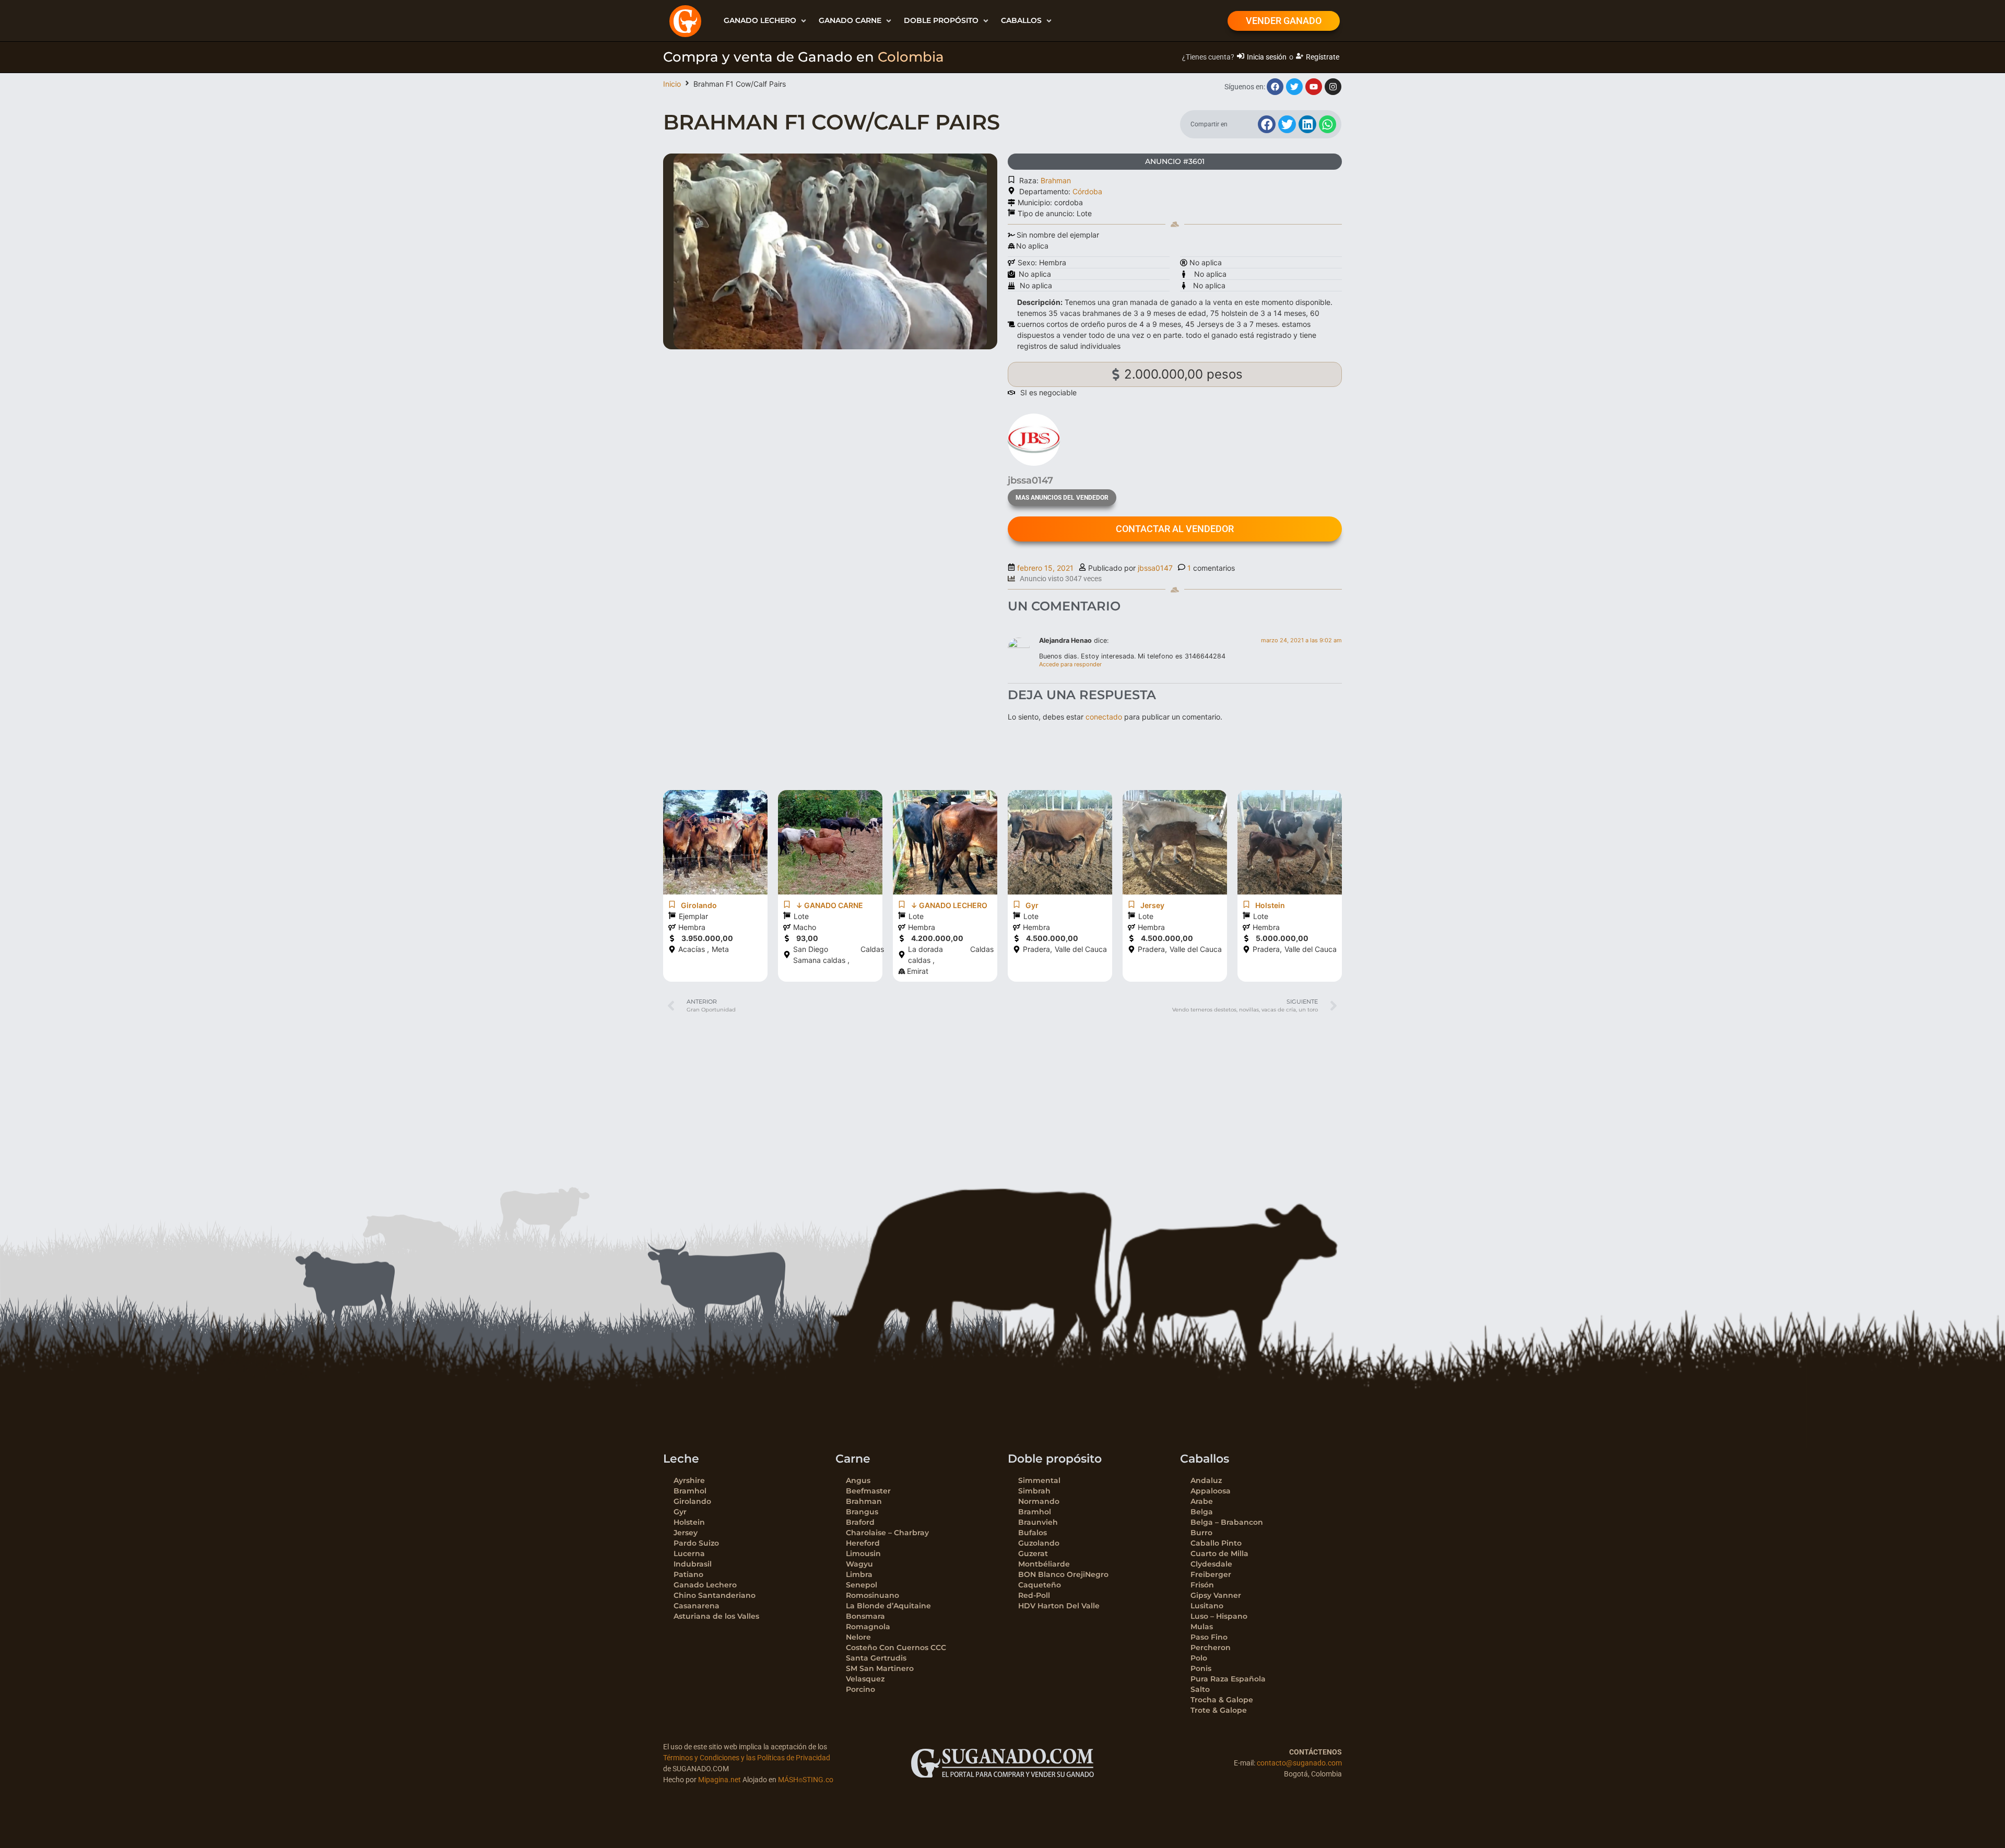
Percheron (1211, 1647)
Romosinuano (872, 1595)
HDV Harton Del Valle (1059, 1606)
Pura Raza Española (1228, 1679)
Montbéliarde (1044, 1564)
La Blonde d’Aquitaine (888, 1606)
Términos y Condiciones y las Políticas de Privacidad (747, 1758)
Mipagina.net (720, 1780)
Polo (1199, 1658)
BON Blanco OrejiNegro (1063, 1574)
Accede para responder (1070, 664)
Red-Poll (1034, 1595)
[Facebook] (1275, 87)
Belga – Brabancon (1227, 1522)
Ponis (1201, 1668)
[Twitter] (1294, 87)
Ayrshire (689, 1480)
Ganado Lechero (705, 1585)
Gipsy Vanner (1216, 1595)
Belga (1202, 1512)
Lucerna (689, 1553)
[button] (766, 21)
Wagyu (859, 1564)
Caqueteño (1040, 1585)
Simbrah (1034, 1491)
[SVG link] (1002, 1763)
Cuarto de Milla (1219, 1553)
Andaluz (1206, 1480)
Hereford (863, 1543)
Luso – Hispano (1219, 1616)
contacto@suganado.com (1299, 1763)
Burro (1201, 1533)
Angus (858, 1480)
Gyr (680, 1512)
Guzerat (1033, 1553)
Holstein (689, 1522)
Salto (1200, 1689)
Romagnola (868, 1627)
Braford (860, 1522)
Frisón (1202, 1585)
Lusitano (1207, 1606)
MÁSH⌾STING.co (806, 1780)
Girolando (692, 1501)
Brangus (862, 1512)
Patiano (688, 1574)
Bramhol (690, 1491)
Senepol (862, 1585)
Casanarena (697, 1606)
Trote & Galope (1219, 1710)
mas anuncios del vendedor (1062, 498)
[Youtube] (1314, 87)
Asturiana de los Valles (716, 1616)
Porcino (860, 1689)
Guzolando (1039, 1543)
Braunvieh (1038, 1522)
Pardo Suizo (696, 1543)
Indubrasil (693, 1564)
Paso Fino (1209, 1637)
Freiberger (1211, 1574)
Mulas (1202, 1627)
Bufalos (1033, 1533)
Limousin (863, 1553)
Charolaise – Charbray (887, 1533)
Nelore (858, 1637)
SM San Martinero (880, 1668)
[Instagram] (1333, 87)
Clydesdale (1211, 1564)
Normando (1039, 1501)
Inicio (672, 84)
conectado (1104, 717)
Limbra (859, 1574)
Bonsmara (865, 1616)
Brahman (1056, 180)
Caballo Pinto (1216, 1543)
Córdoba (1087, 191)
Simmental (1039, 1480)
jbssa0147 (1155, 568)
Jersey (686, 1533)
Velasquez (865, 1679)
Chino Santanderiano (715, 1595)
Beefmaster (868, 1491)
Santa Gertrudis (876, 1658)
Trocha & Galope (1222, 1700)
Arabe (1202, 1501)
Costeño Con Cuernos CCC (896, 1647)
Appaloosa (1211, 1491)
